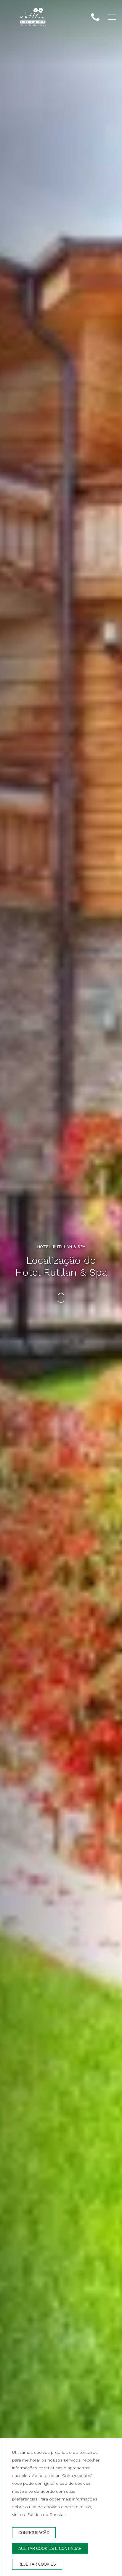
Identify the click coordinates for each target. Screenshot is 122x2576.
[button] (112, 17)
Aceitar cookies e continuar (50, 2549)
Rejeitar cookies (37, 2564)
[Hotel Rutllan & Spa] (33, 18)
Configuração (34, 2533)
